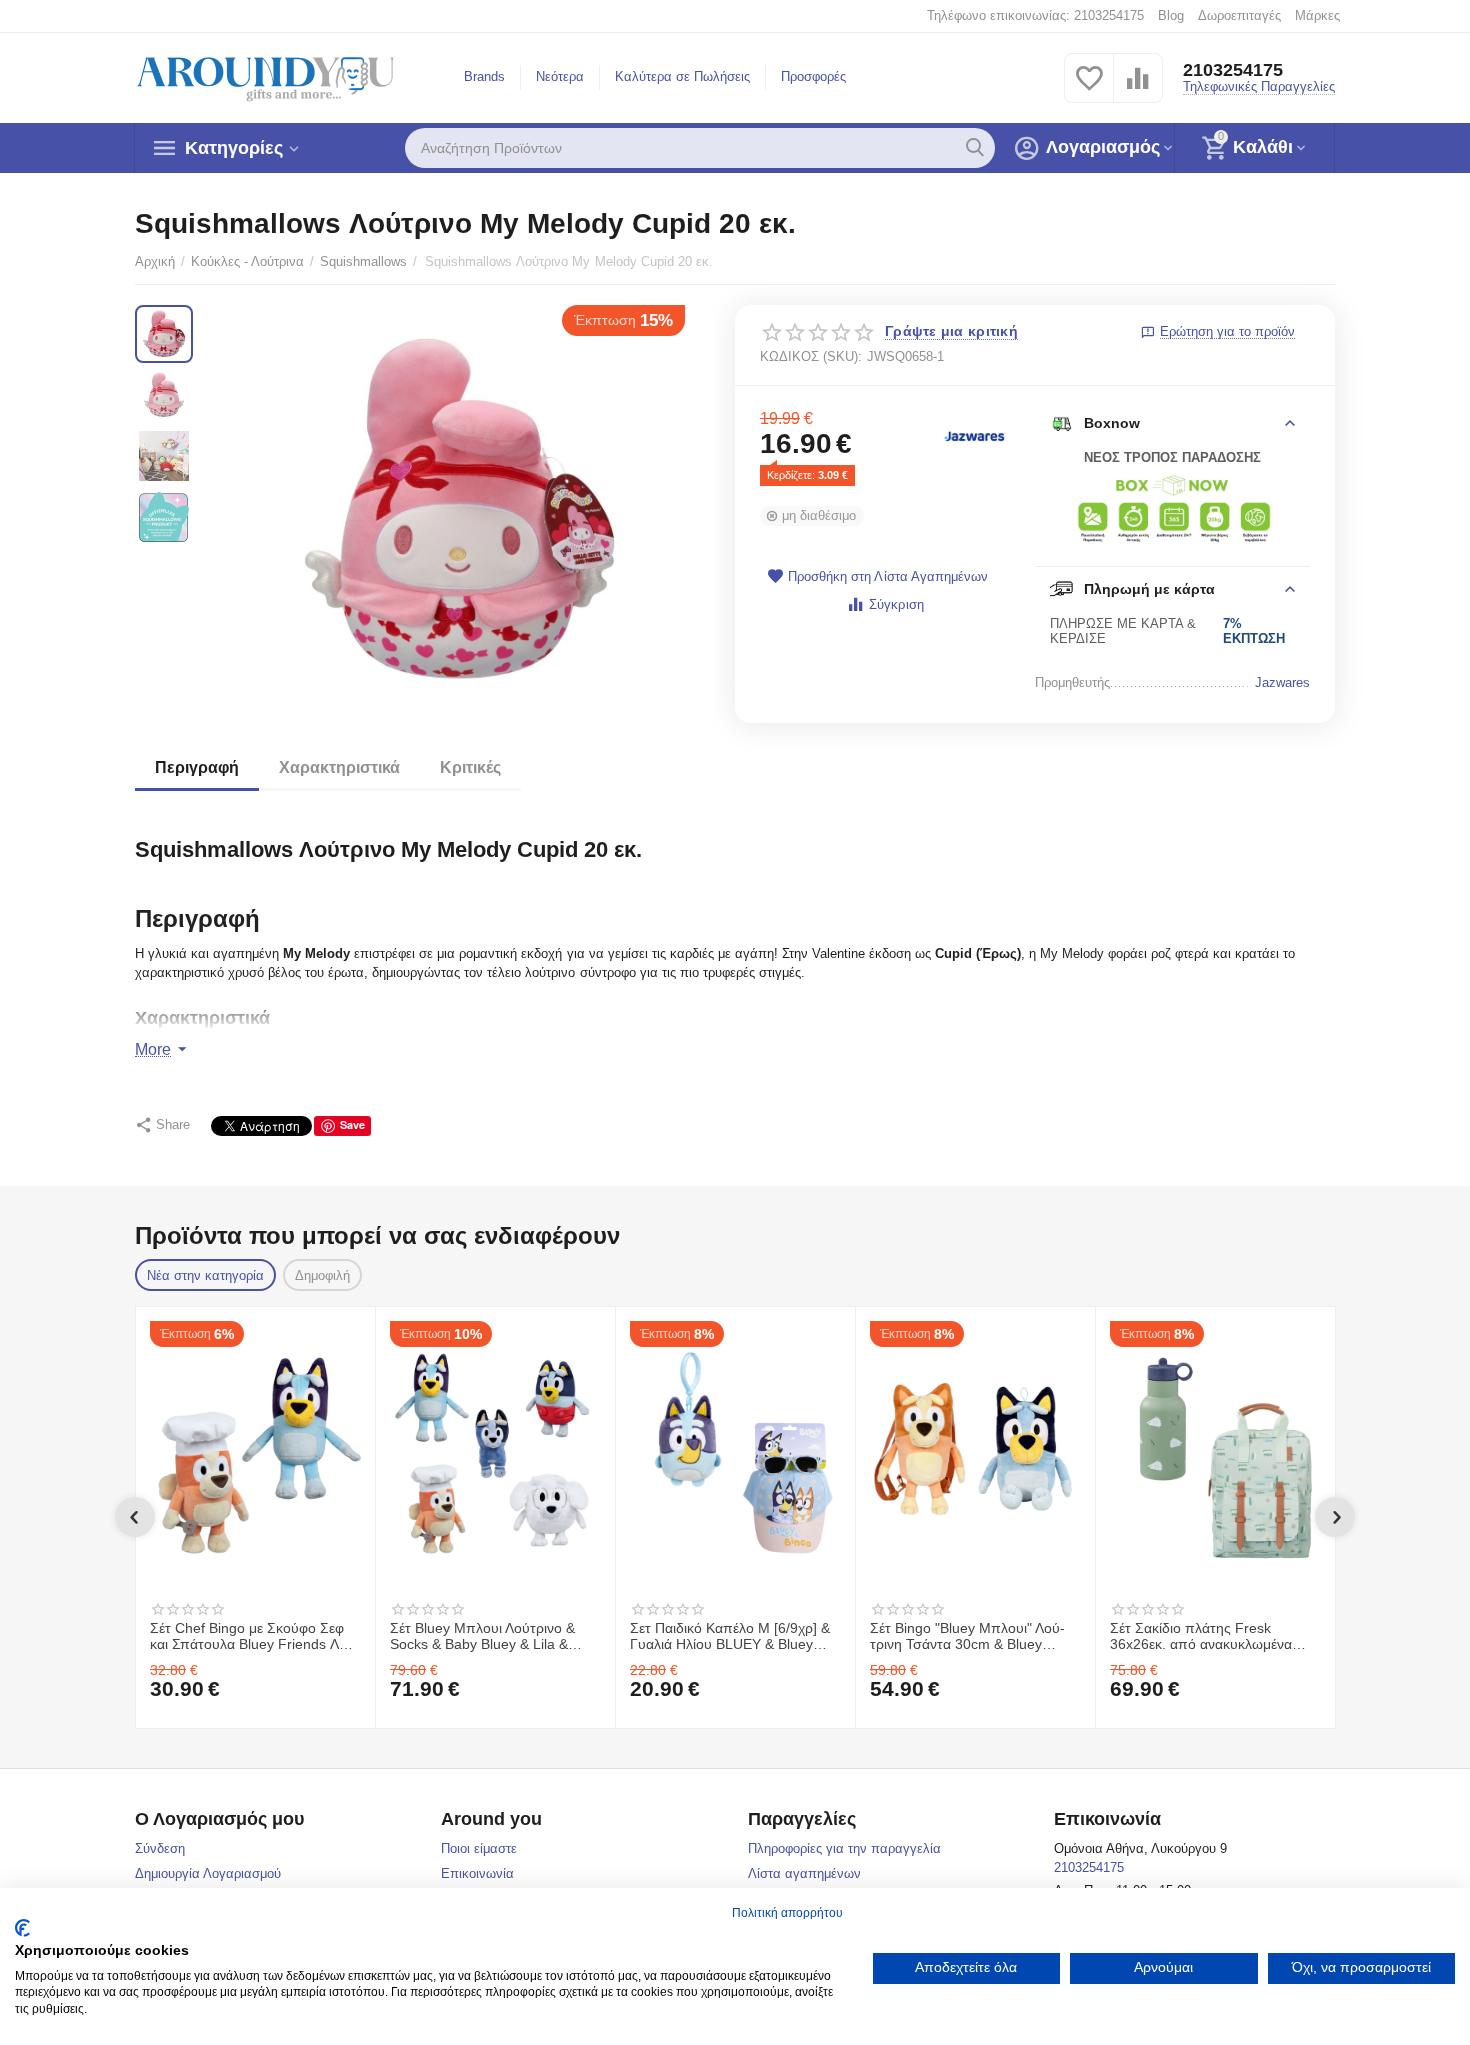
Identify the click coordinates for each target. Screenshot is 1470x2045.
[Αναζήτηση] (975, 148)
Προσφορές (813, 76)
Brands (484, 76)
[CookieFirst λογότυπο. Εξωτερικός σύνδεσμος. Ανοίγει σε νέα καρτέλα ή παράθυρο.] (22, 1928)
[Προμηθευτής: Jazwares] (975, 435)
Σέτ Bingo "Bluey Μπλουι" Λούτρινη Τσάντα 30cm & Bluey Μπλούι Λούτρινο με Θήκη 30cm (971, 1637)
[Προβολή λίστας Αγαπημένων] (1089, 89)
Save (352, 1124)
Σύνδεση (160, 1848)
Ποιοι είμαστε (479, 1848)
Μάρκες (1317, 15)
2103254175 (1233, 70)
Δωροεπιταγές (1239, 15)
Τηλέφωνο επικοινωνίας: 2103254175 (1035, 15)
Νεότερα (560, 76)
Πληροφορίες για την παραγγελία (844, 1848)
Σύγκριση (896, 604)
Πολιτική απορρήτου (787, 1913)
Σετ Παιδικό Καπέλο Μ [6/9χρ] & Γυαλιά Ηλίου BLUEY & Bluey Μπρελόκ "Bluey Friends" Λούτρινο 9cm (730, 1637)
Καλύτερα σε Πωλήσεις (682, 76)
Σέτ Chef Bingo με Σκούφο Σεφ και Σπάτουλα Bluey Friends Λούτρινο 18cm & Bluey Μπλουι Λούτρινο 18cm (255, 1637)
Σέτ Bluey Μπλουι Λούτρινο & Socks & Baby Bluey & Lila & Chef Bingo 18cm (482, 1637)
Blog (1171, 15)
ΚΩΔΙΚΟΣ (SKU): (811, 356)
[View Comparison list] (1138, 89)
